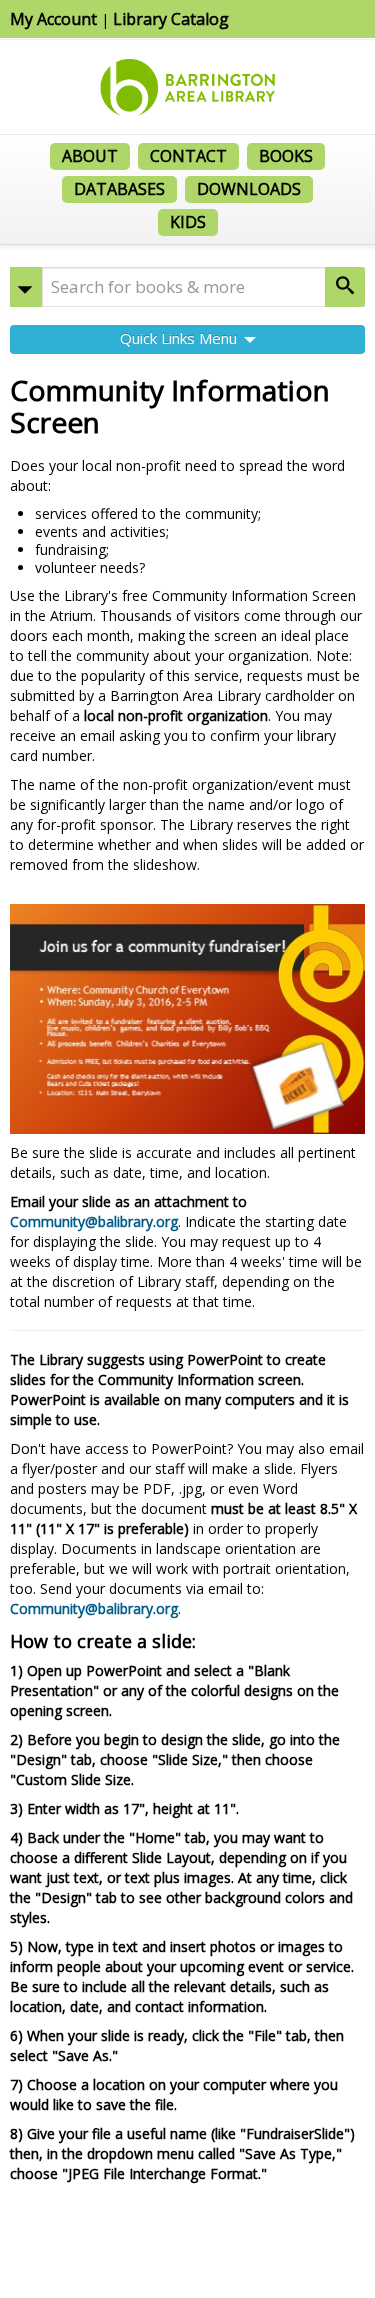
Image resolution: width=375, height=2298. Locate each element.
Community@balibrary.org (94, 1221)
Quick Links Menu (180, 338)
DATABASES (119, 189)
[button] (26, 287)
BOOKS (286, 156)
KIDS (188, 222)
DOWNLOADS (249, 189)
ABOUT (90, 156)
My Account (53, 19)
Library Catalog (171, 19)
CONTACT (188, 156)
